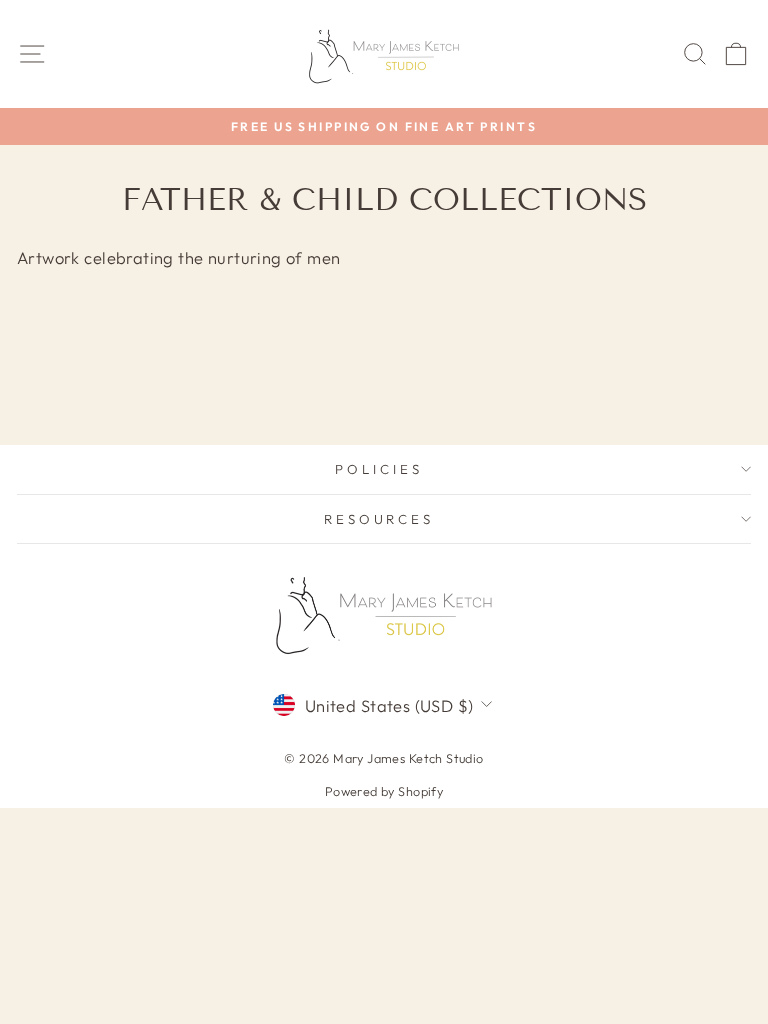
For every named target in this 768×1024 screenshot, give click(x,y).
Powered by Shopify (384, 791)
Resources (379, 519)
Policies (379, 469)
